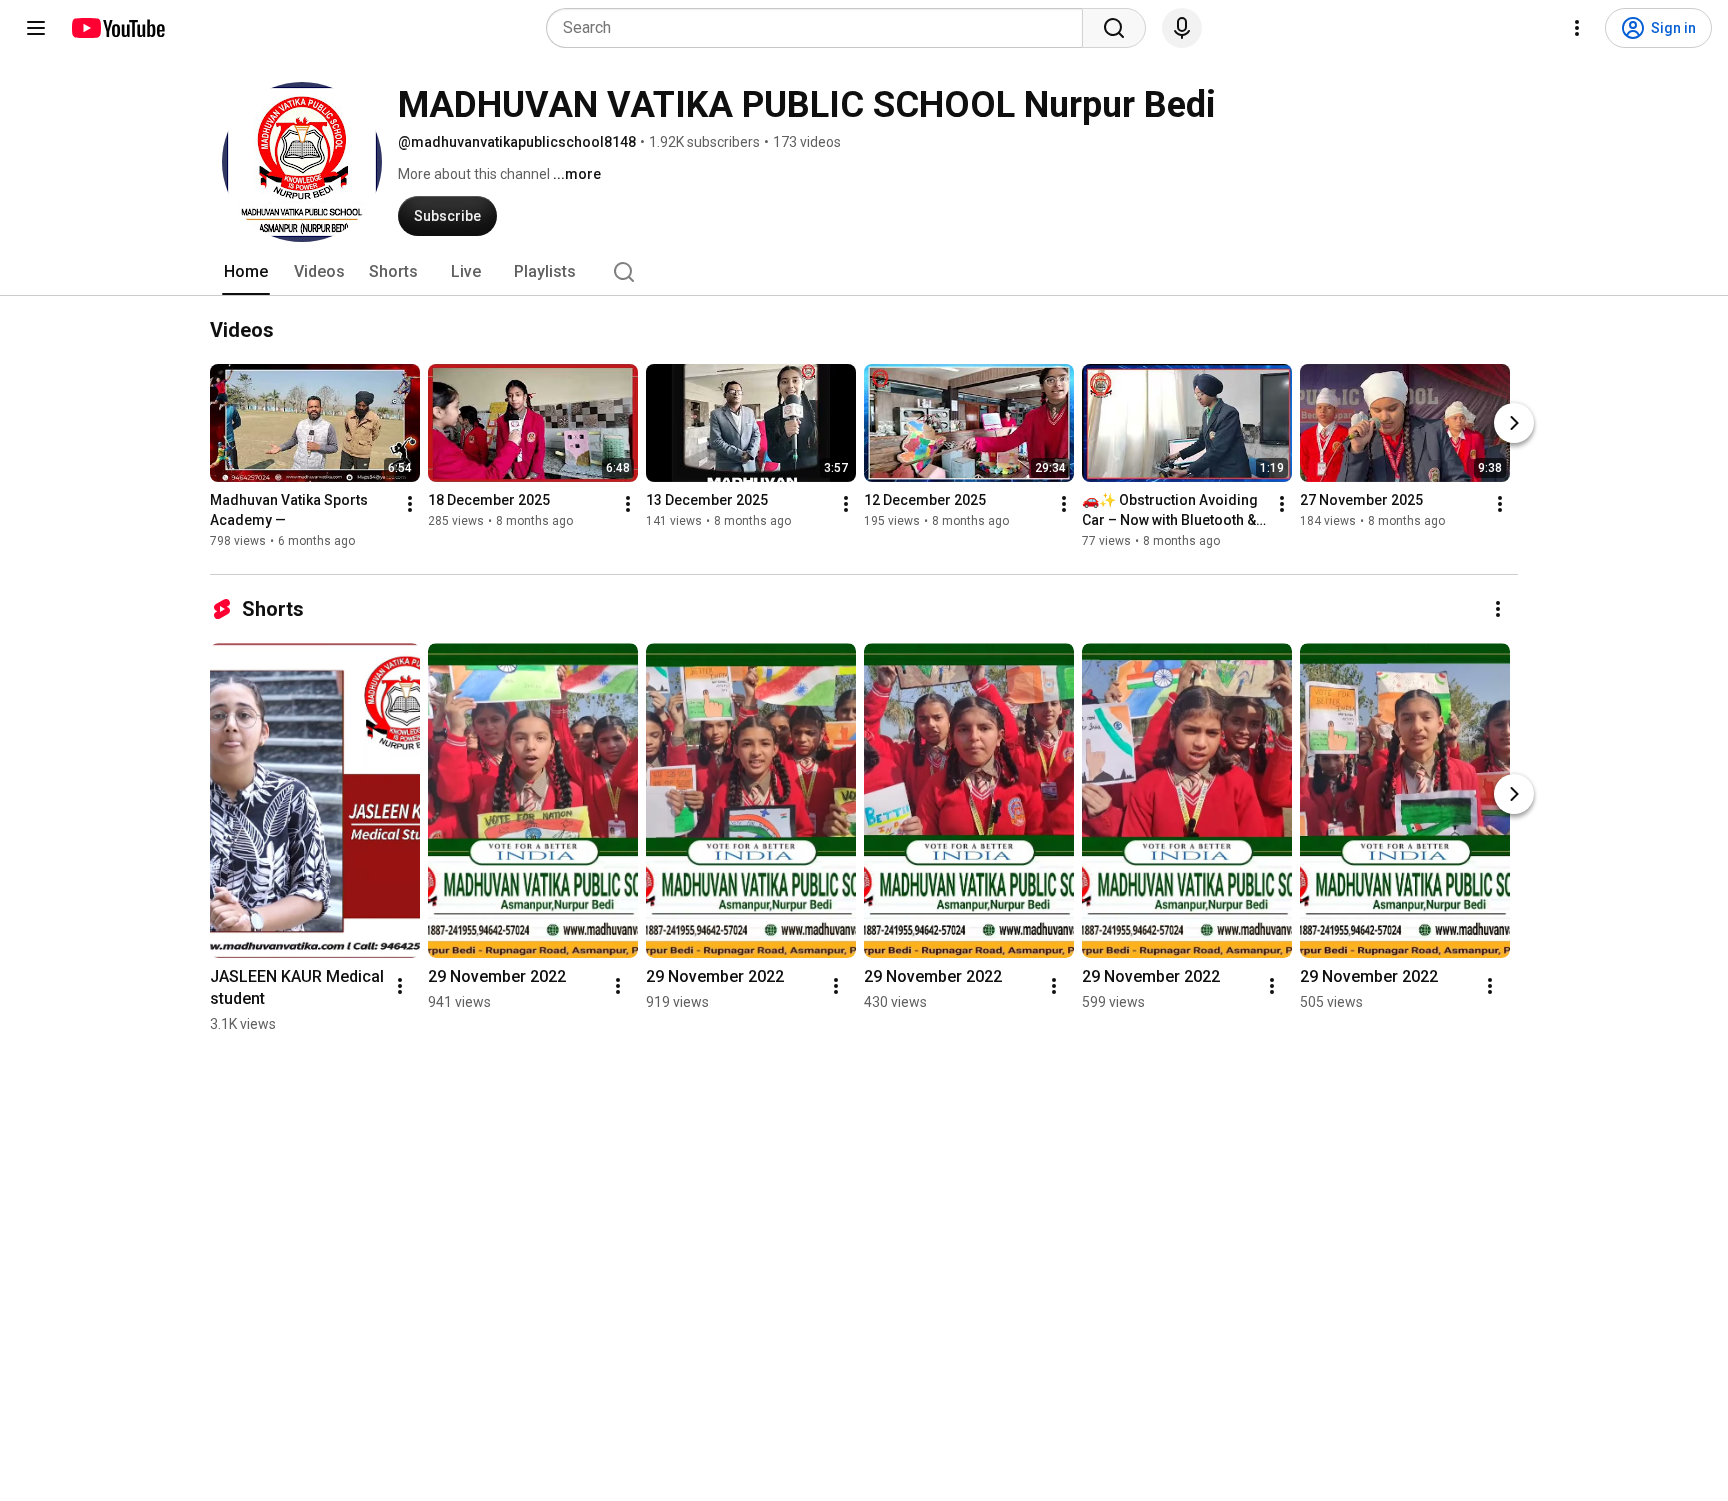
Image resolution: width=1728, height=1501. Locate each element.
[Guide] (36, 28)
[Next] (1514, 423)
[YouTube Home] (117, 28)
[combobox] (820, 28)
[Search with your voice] (1182, 28)
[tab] (246, 272)
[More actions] (410, 504)
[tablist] (864, 272)
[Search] (1114, 28)
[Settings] (1577, 28)
